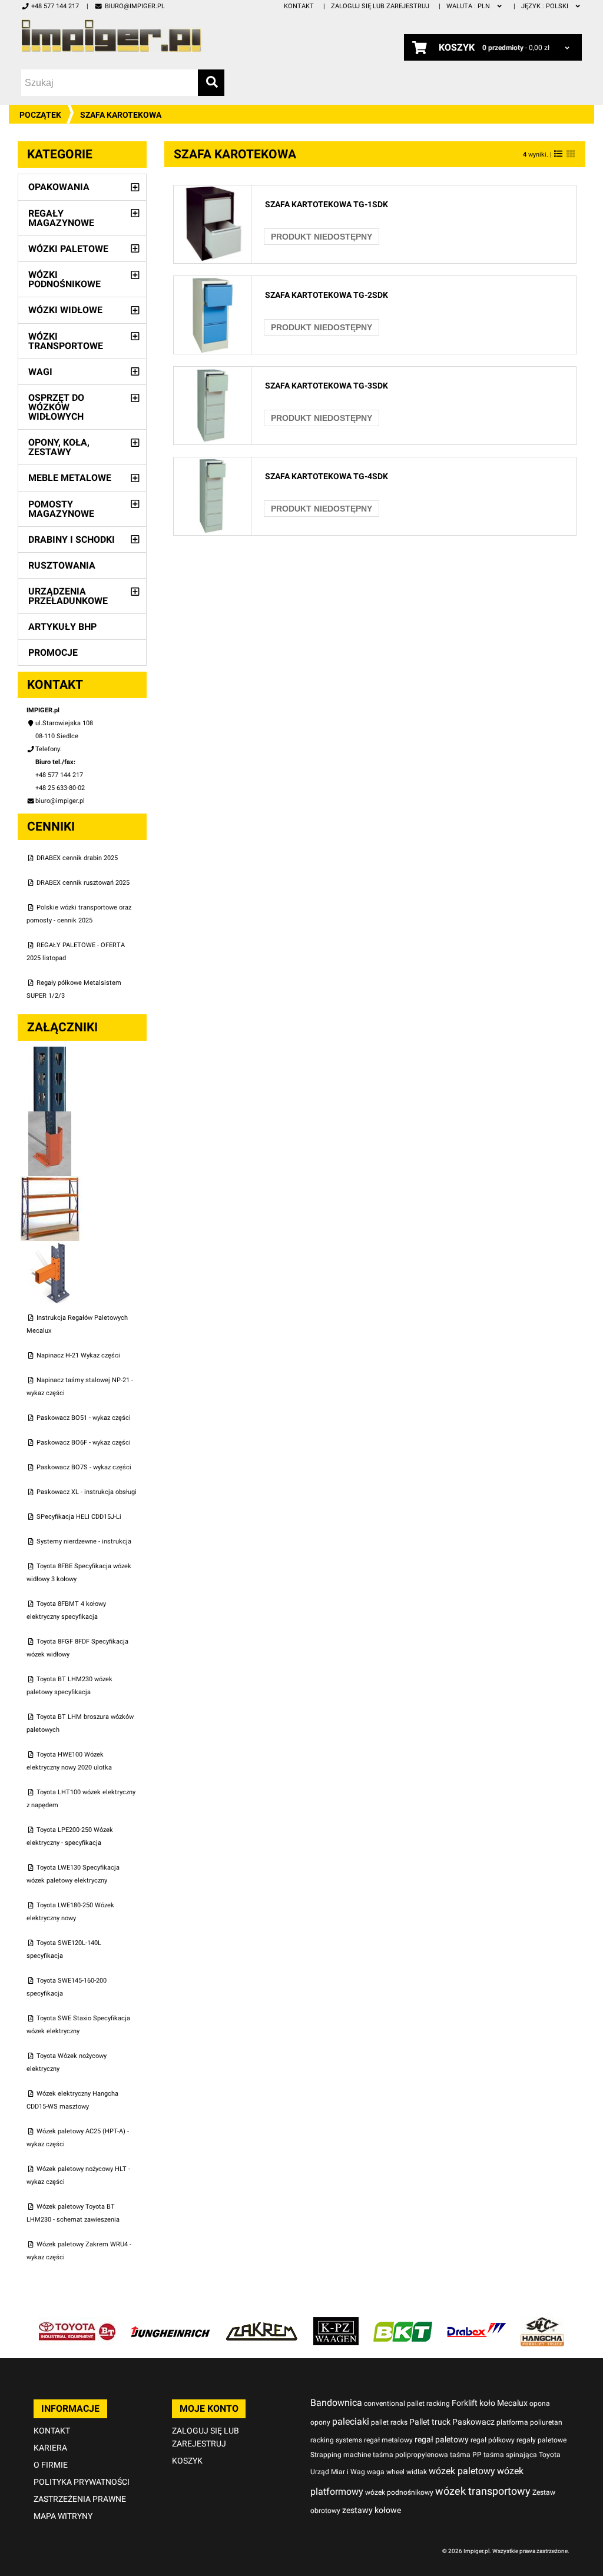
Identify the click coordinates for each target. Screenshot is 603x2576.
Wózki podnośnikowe (64, 279)
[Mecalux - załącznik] (50, 1053)
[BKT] (403, 2323)
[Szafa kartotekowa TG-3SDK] (212, 373)
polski (546, 6)
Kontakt (299, 6)
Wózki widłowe (65, 310)
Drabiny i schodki (72, 540)
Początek (40, 115)
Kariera (50, 2448)
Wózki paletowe (68, 249)
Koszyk (187, 2461)
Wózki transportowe (66, 341)
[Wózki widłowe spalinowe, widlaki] (542, 2323)
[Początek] (111, 36)
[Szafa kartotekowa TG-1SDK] (212, 192)
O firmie (51, 2465)
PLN (469, 6)
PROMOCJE (53, 653)
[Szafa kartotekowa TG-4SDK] (212, 464)
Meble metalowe (70, 478)
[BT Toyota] (77, 2323)
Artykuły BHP (62, 627)
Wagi (40, 372)
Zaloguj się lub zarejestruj (380, 6)
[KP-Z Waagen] (336, 2323)
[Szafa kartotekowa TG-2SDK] (212, 282)
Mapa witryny (63, 2516)
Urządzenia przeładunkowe (68, 596)
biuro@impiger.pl (135, 6)
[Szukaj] (211, 83)
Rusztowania (62, 565)
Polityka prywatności (82, 2482)
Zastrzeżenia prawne (80, 2499)
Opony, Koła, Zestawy (59, 447)
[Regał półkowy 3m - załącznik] (50, 1182)
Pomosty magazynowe (61, 509)
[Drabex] (476, 2323)
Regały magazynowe (61, 218)
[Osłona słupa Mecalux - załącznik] (50, 1118)
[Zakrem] (262, 2323)
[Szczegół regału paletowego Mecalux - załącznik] (50, 1247)
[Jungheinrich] (170, 2323)
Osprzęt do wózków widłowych (56, 407)
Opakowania (59, 187)
